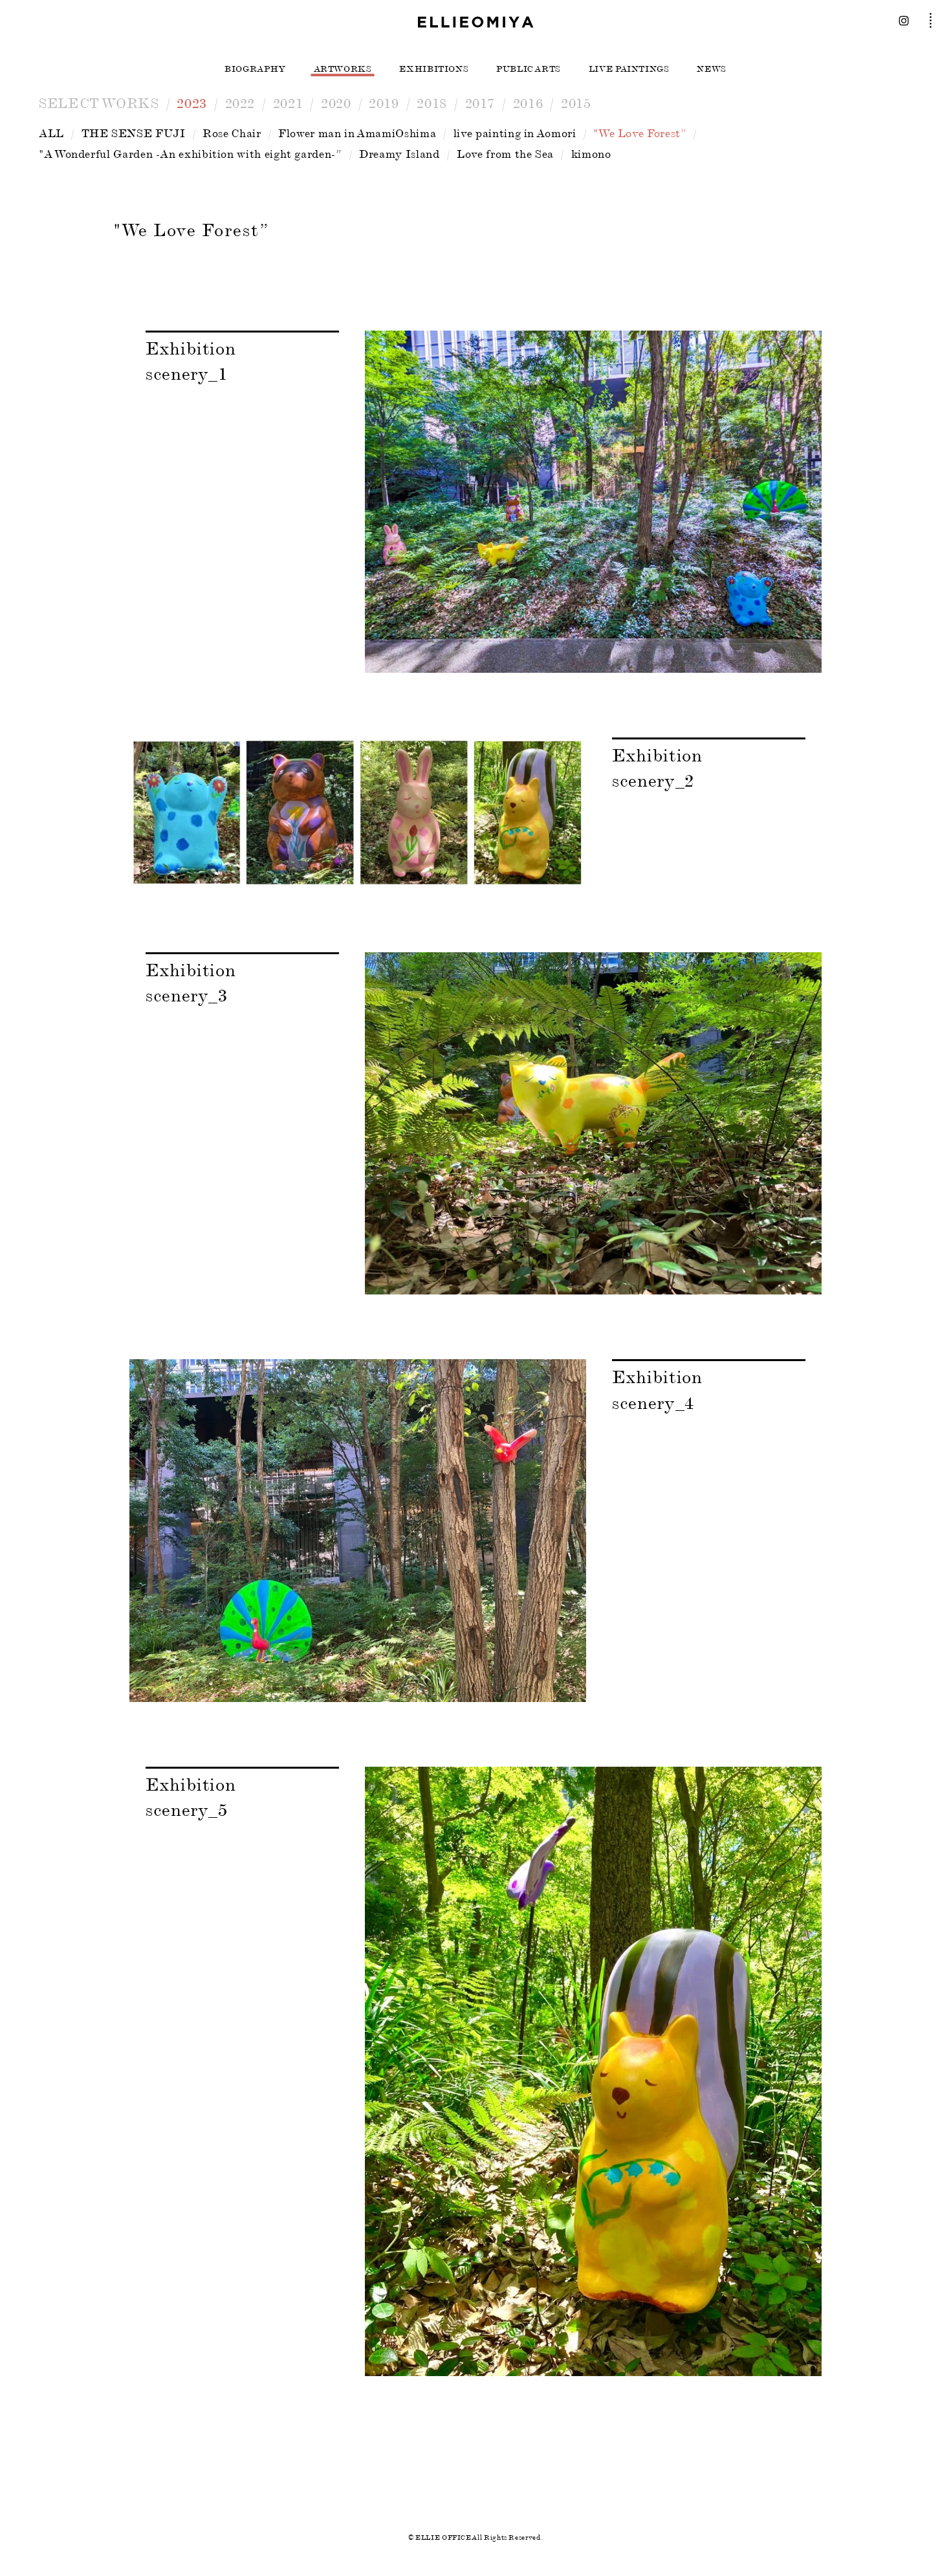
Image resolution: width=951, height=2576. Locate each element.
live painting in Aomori (515, 133)
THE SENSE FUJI (134, 133)
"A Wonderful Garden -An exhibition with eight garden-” (191, 154)
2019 (384, 103)
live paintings (629, 69)
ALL (51, 133)
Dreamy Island (399, 154)
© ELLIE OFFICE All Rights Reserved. (475, 2538)
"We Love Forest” (640, 133)
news (712, 69)
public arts (529, 69)
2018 (432, 103)
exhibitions (434, 69)
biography (255, 69)
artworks (343, 69)
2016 (528, 103)
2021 (288, 103)
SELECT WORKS (99, 103)
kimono (591, 154)
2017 (480, 103)
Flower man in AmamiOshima (357, 133)
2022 (240, 103)
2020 (336, 103)
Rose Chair (232, 133)
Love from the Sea (505, 154)
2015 (576, 103)
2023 (192, 103)
